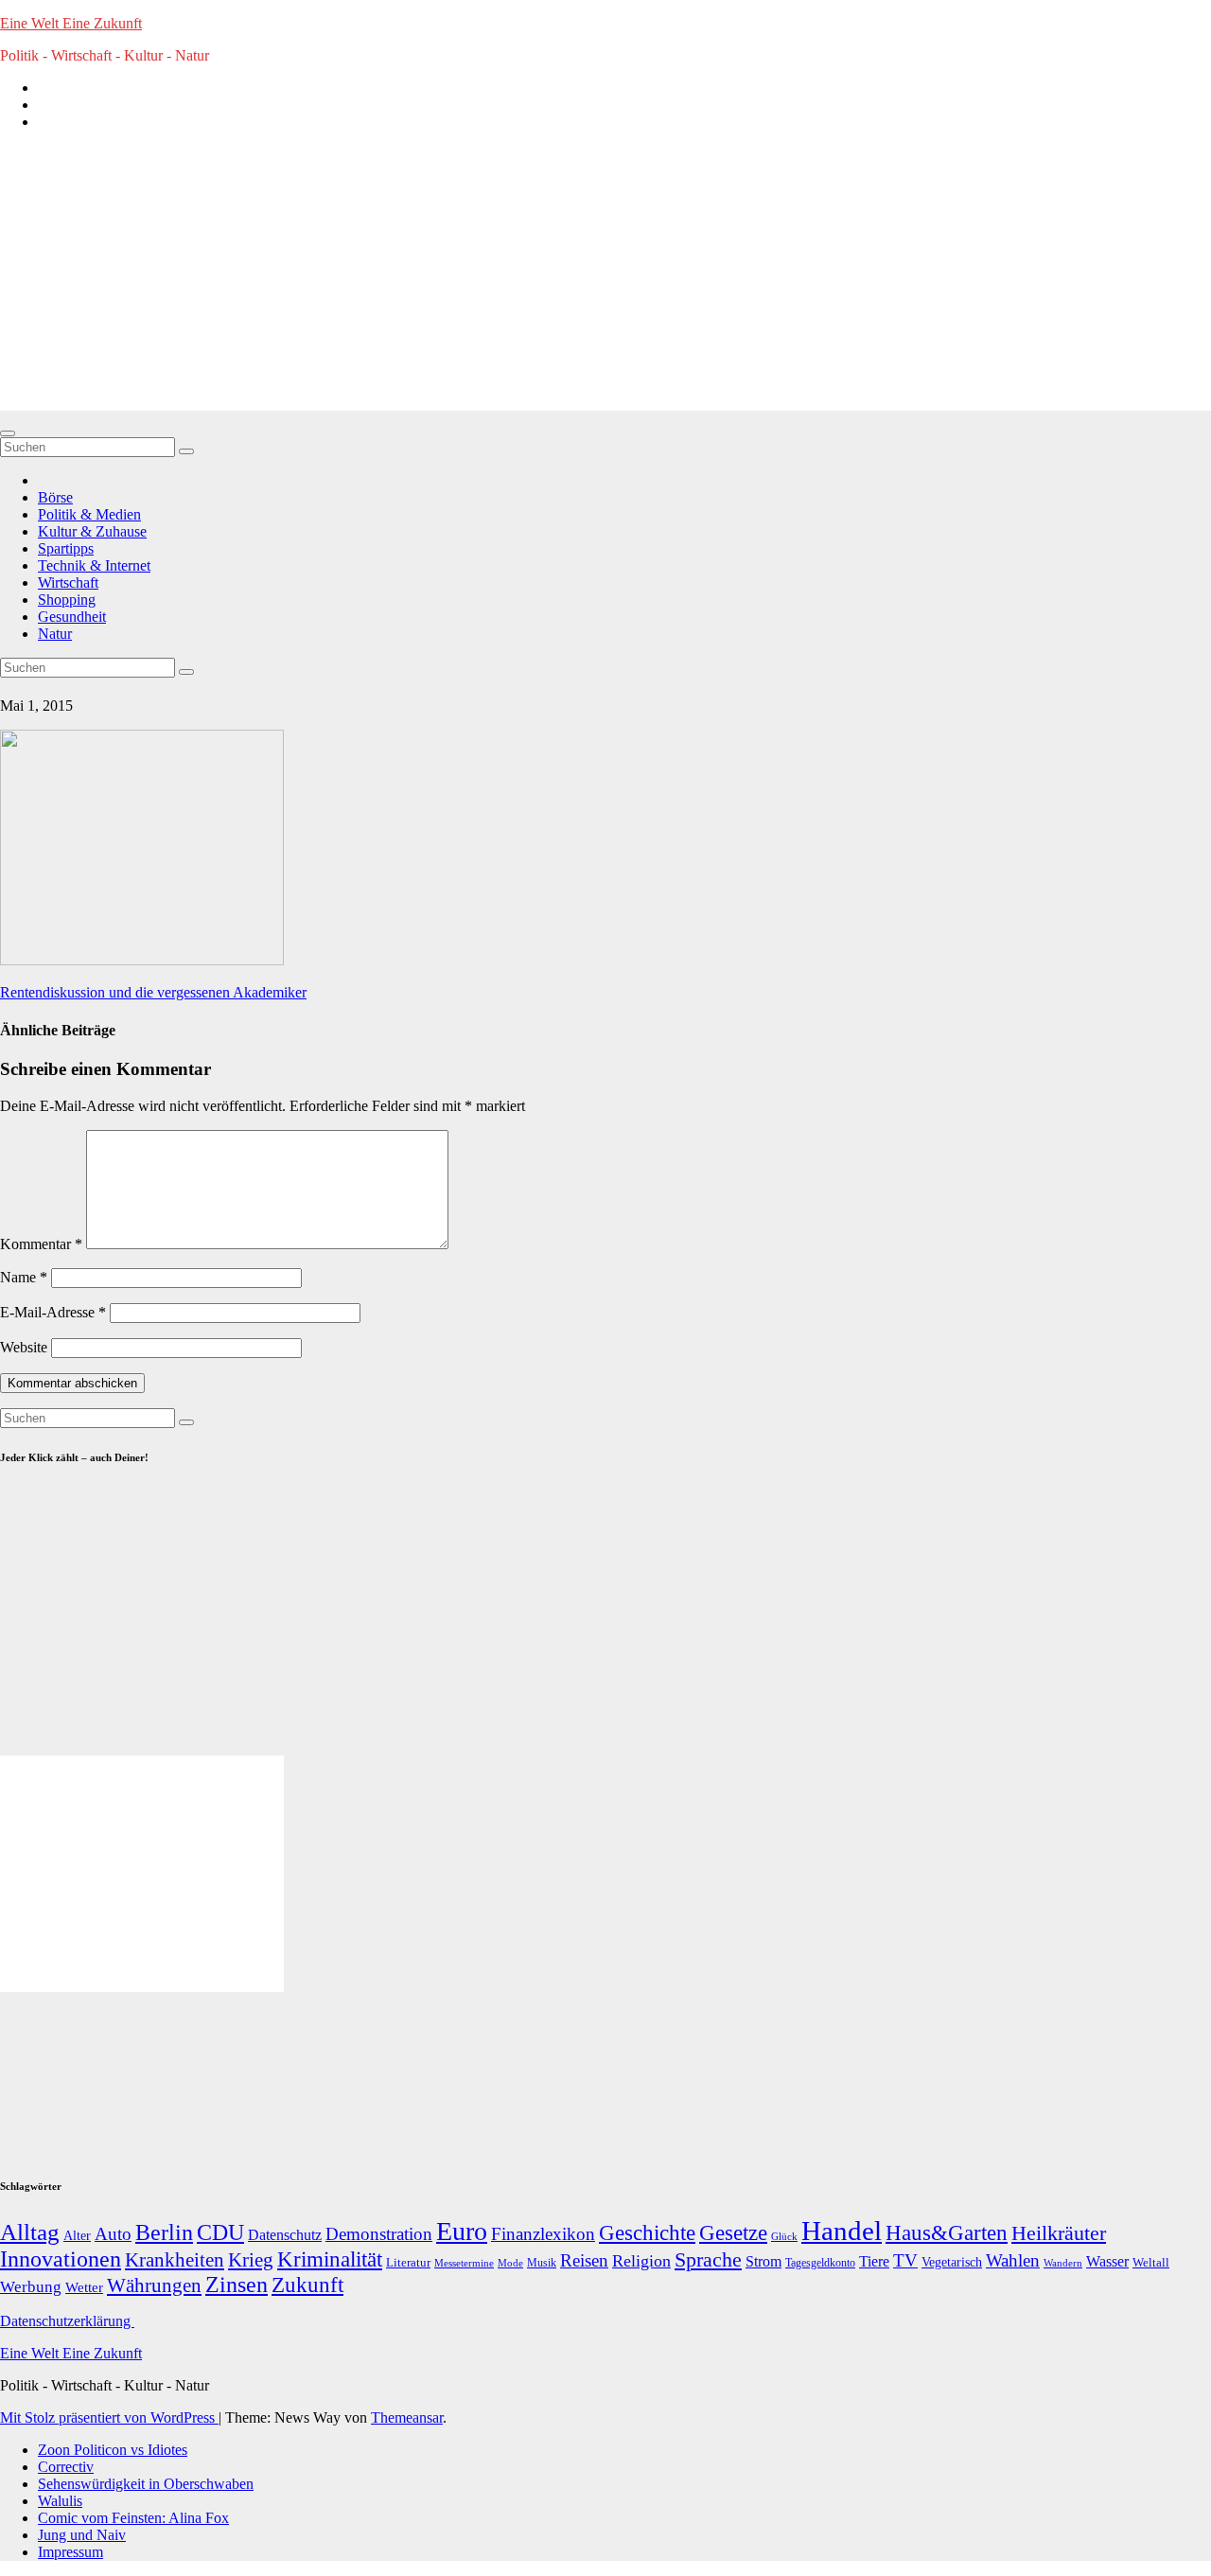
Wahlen (1013, 2260)
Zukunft (307, 2285)
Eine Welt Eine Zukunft (71, 23)
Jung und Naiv (82, 2535)
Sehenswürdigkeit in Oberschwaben (146, 2484)
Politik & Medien (89, 514)
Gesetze (733, 2233)
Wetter (84, 2287)
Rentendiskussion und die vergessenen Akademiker (153, 992)
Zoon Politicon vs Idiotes (113, 2450)
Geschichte (647, 2232)
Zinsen (237, 2285)
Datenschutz (285, 2235)
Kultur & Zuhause (92, 531)
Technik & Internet (94, 565)
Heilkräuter (1059, 2233)
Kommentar (41, 1244)
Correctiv (66, 2467)
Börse (55, 497)
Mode (510, 2263)
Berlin (164, 2232)
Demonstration (379, 2234)
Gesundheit (72, 617)
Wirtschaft (68, 582)
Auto (113, 2234)
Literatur (408, 2263)
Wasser (1107, 2261)
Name (24, 1277)
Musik (542, 2263)
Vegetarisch (952, 2262)
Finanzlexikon (543, 2234)
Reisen (584, 2260)
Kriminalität (330, 2259)
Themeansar (407, 2417)
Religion (641, 2261)
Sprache (708, 2260)
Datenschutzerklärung (67, 2321)
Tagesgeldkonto (820, 2263)
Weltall (1151, 2263)
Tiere (874, 2261)
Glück (784, 2236)
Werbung (31, 2287)
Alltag (30, 2232)
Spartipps (66, 548)
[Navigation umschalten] (8, 433)
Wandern (1063, 2263)
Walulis (60, 2501)
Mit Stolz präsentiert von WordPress (109, 2417)
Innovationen (61, 2259)
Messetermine (464, 2263)
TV (905, 2260)
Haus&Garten (947, 2233)
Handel (842, 2231)
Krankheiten (175, 2260)
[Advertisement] (605, 278)
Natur (55, 634)
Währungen (154, 2285)
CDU (220, 2232)
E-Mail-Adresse (53, 1312)
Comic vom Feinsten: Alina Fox (133, 2518)
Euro (462, 2231)
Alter (77, 2235)
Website (24, 1347)
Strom (763, 2261)
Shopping (67, 600)
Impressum (70, 2552)
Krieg (251, 2260)
